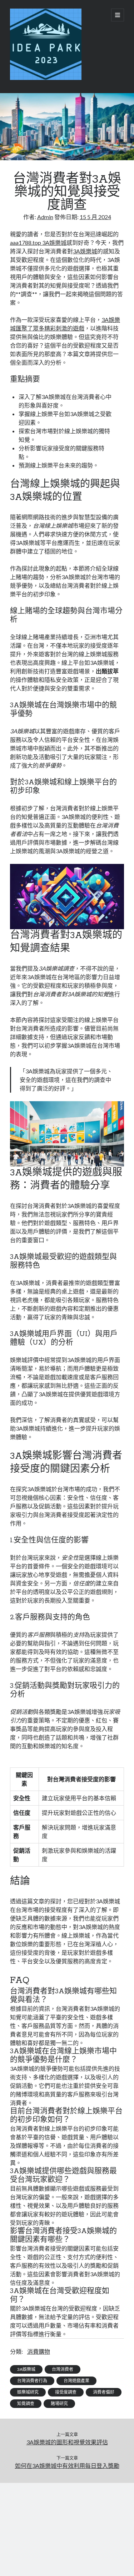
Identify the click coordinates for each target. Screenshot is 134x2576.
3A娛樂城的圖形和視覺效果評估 (67, 2442)
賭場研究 (59, 2403)
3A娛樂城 (85, 251)
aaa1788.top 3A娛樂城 (38, 242)
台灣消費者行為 (32, 2381)
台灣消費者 (63, 2369)
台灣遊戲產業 (76, 2381)
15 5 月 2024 (95, 217)
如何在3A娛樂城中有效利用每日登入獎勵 (67, 2466)
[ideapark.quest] (46, 78)
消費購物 (39, 2351)
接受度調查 (66, 2392)
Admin (45, 217)
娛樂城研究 (28, 2392)
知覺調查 (26, 2403)
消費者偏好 (104, 2392)
